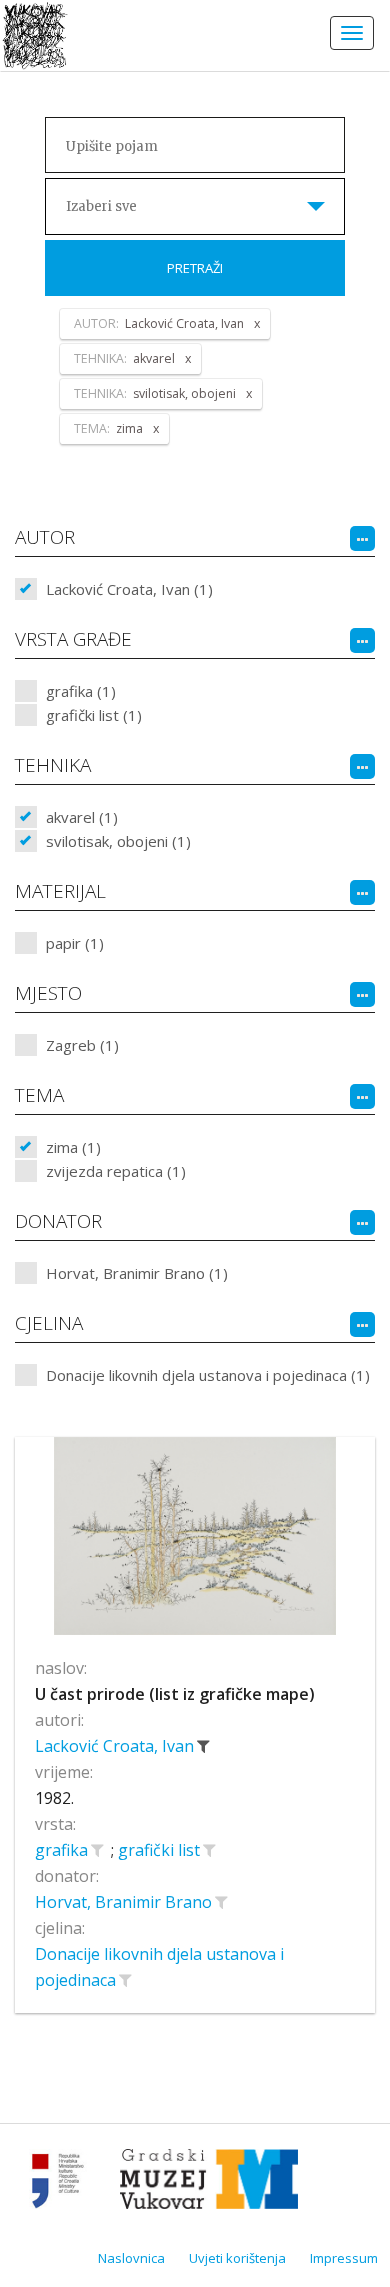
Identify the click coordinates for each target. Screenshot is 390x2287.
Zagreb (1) (82, 1045)
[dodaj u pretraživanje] (97, 1850)
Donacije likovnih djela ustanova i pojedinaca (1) (208, 1375)
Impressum (344, 2258)
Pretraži (195, 268)
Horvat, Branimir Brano (125, 1902)
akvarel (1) (82, 817)
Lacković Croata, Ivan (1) (129, 589)
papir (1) (75, 943)
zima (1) (73, 1147)
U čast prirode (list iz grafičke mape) (175, 1694)
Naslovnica (131, 2258)
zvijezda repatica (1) (116, 1171)
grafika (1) (81, 691)
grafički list (161, 1850)
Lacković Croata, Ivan (116, 1746)
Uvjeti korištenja (237, 2258)
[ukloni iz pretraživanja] (203, 1746)
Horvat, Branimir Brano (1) (137, 1273)
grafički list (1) (94, 715)
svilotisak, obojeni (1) (118, 841)
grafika (63, 1850)
